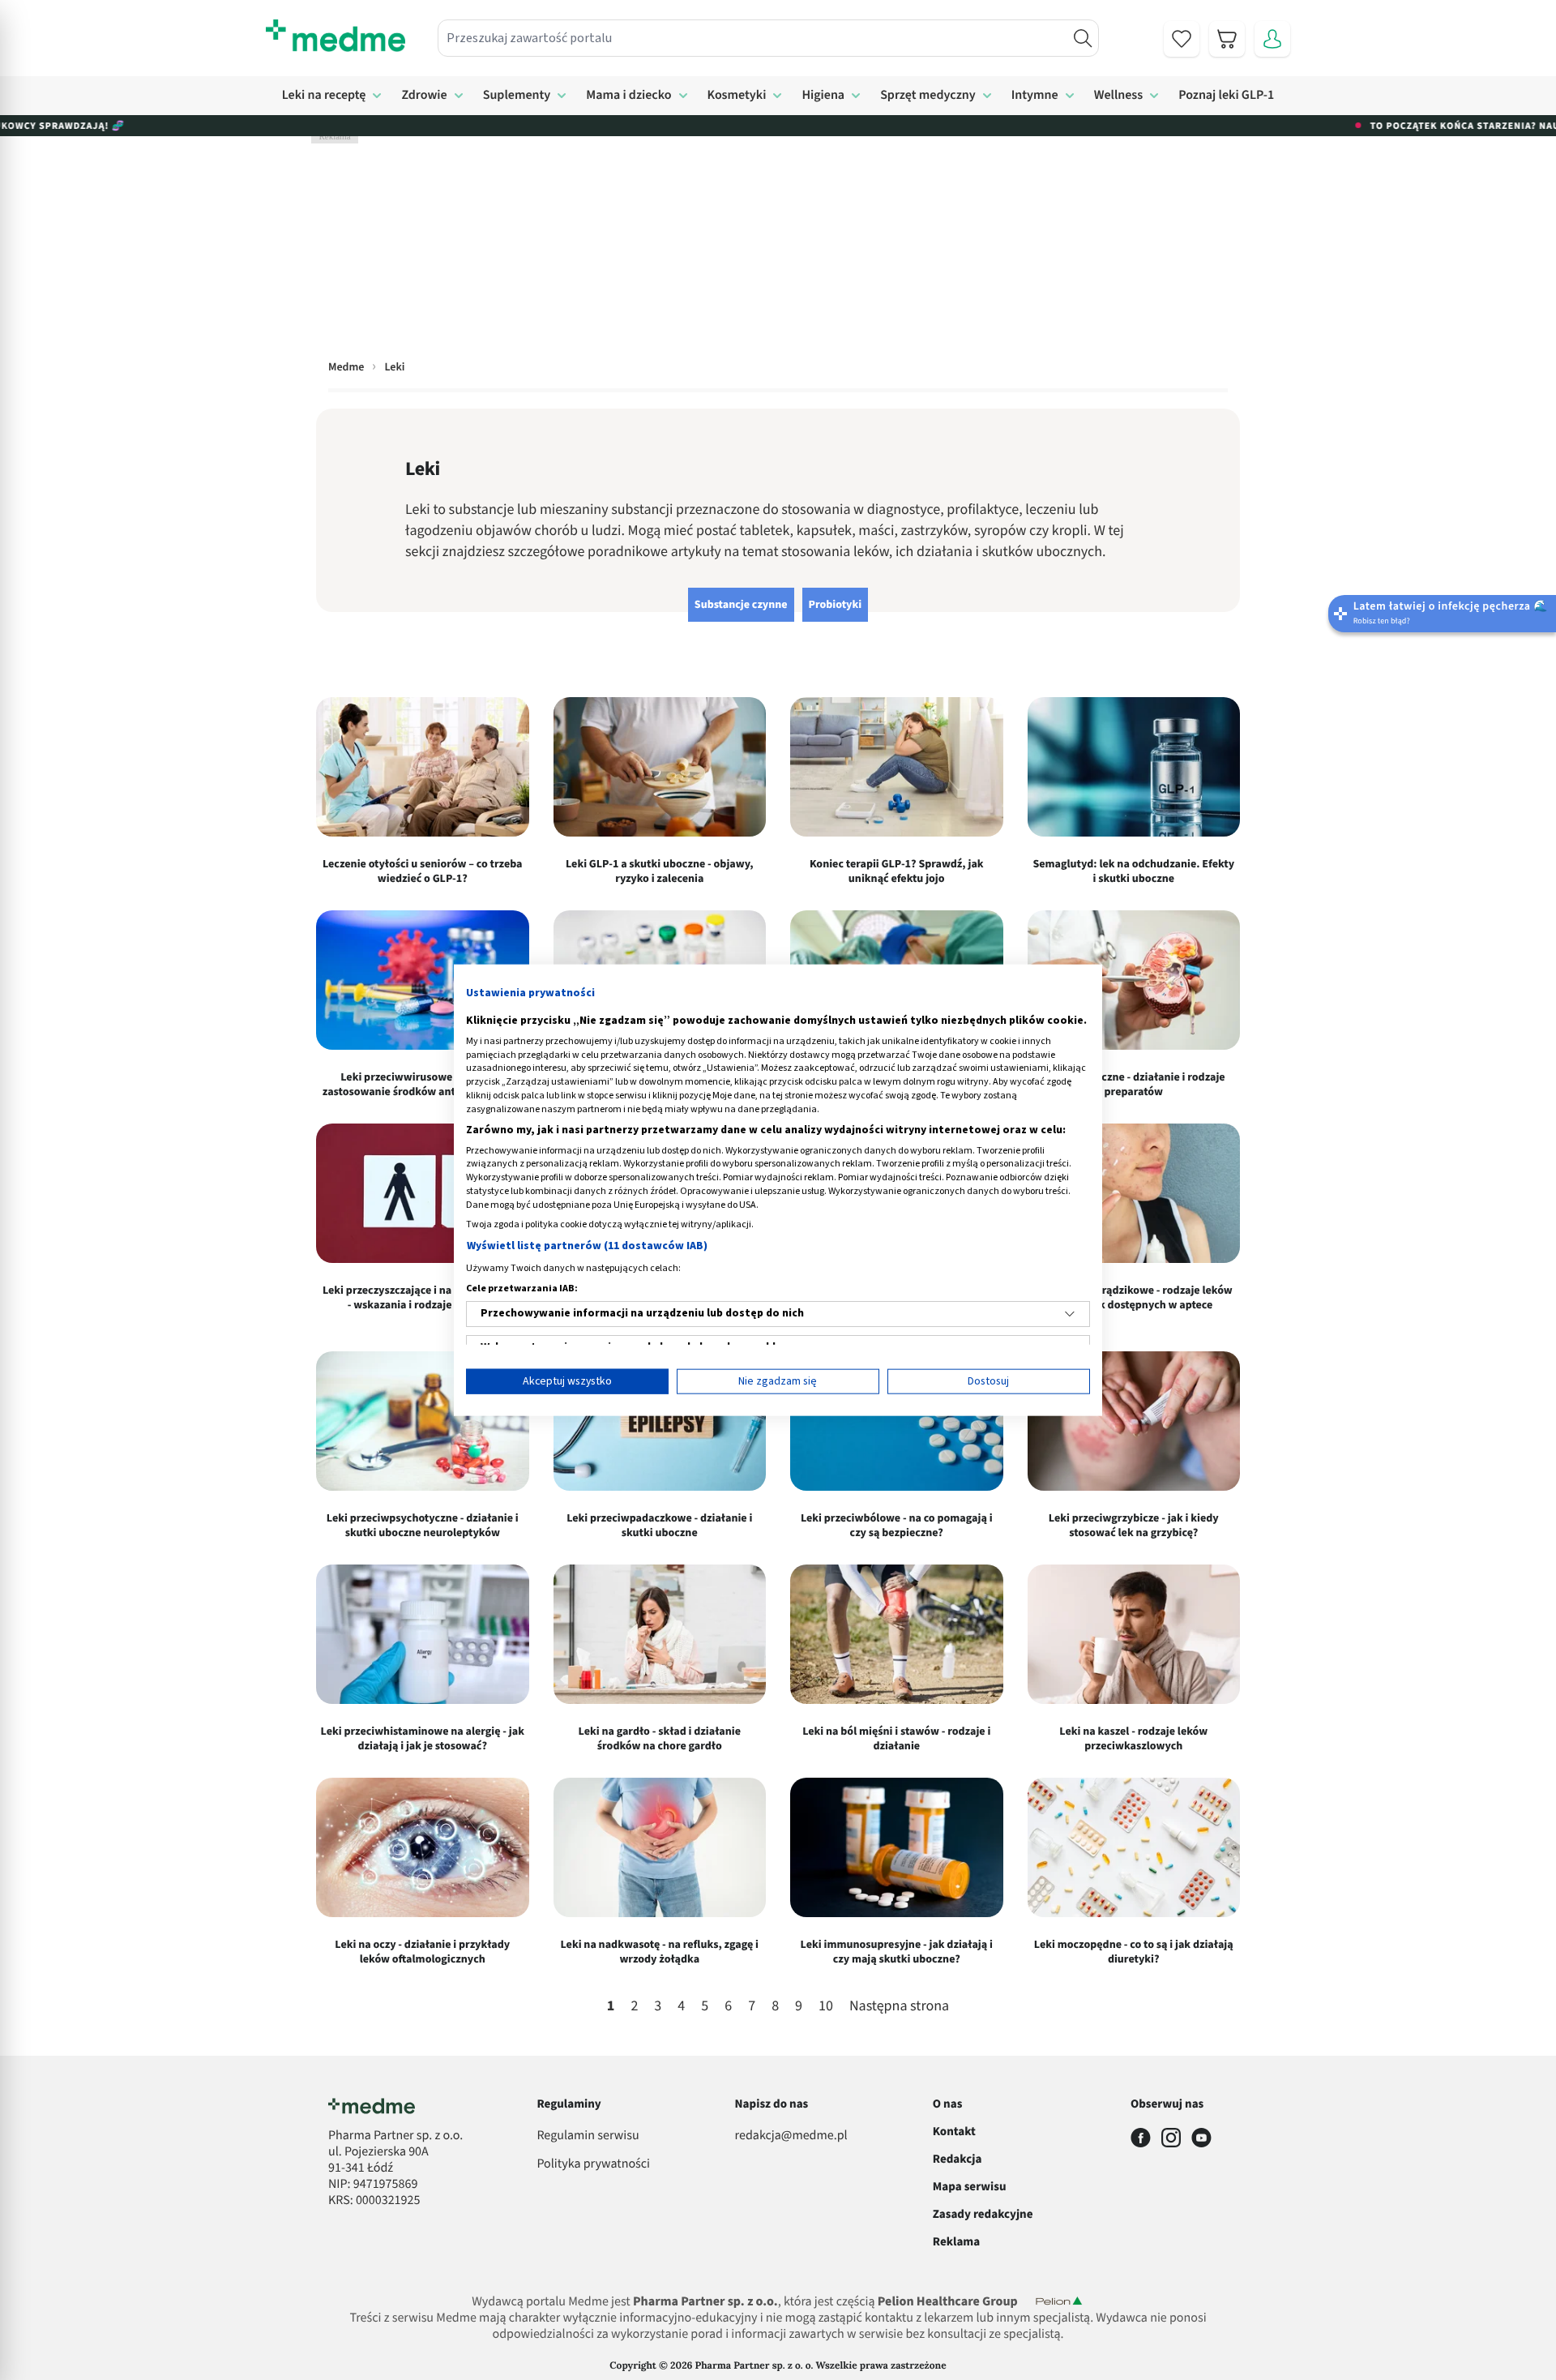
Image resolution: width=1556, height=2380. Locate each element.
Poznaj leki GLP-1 (1226, 96)
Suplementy (517, 96)
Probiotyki (836, 605)
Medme (346, 367)
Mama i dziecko (628, 96)
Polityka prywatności (593, 2164)
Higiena (823, 96)
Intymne (1035, 96)
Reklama (956, 2242)
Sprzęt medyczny (928, 96)
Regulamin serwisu (588, 2136)
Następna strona (899, 2007)
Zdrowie (424, 96)
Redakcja (958, 2159)
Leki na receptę (324, 96)
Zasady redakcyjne (983, 2214)
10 (826, 2007)
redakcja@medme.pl (791, 2136)
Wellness (1119, 96)
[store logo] (336, 36)
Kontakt (954, 2132)
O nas (948, 2104)
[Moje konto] (1272, 39)
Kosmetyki (737, 96)
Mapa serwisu (970, 2187)
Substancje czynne (741, 605)
